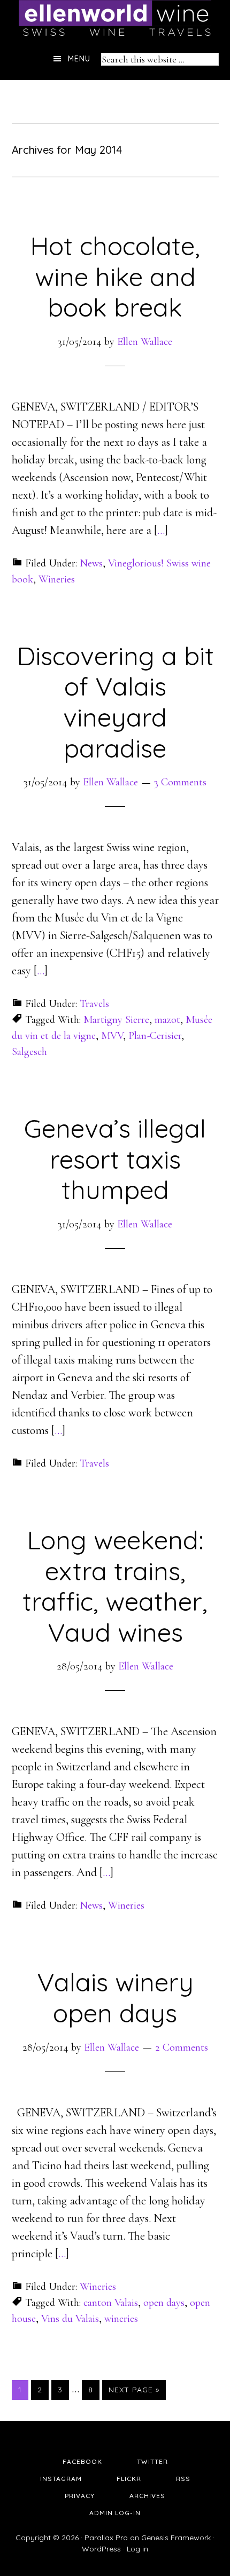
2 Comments (182, 2047)
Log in (137, 2549)
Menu (79, 59)
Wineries (57, 579)
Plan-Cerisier (155, 1036)
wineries (121, 2319)
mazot (167, 1020)
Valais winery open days (115, 1997)
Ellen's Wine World (115, 19)
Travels (94, 1004)
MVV (112, 1036)
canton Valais (111, 2303)
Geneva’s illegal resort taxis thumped (115, 1159)
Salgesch (29, 1052)
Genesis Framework (176, 2538)
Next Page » (134, 2390)
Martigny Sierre (116, 1020)
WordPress (101, 2549)
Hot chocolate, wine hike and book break (115, 276)
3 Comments (180, 782)
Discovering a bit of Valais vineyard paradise (115, 702)
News (91, 563)
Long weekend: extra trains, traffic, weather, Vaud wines (115, 1586)
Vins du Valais (70, 2319)
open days (164, 2303)
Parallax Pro (106, 2538)
